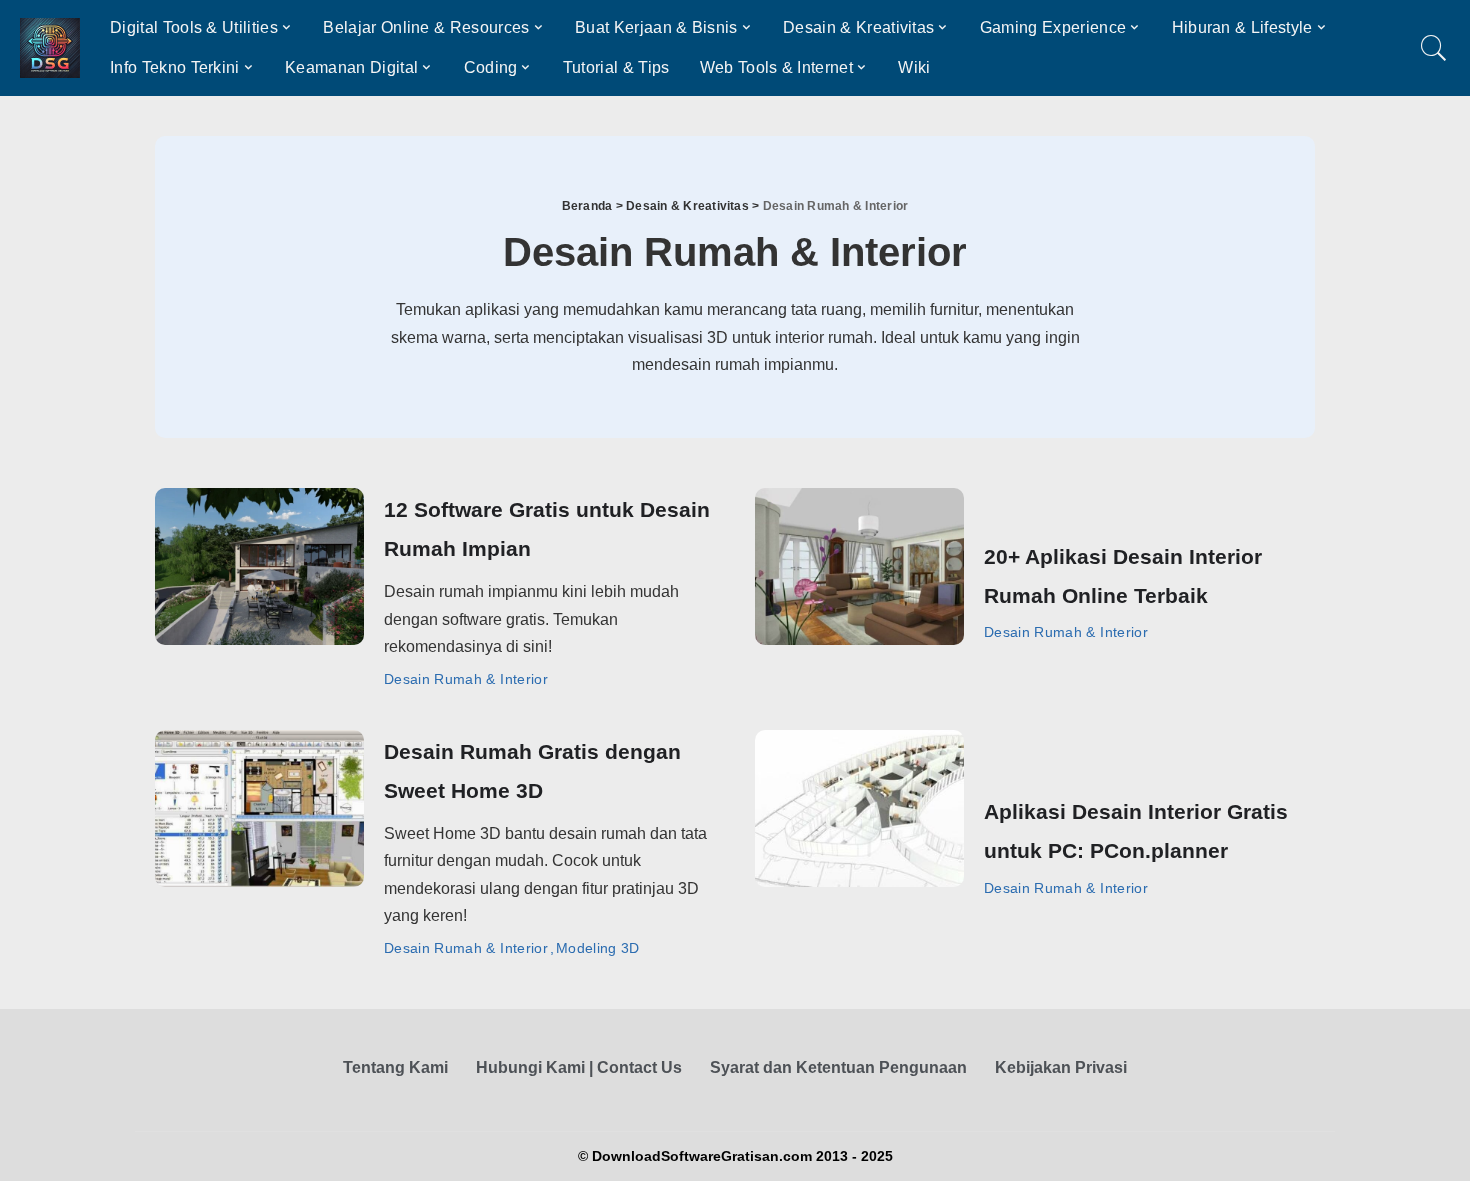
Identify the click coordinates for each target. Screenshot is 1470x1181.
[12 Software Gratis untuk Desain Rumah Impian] (259, 566)
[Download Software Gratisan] (50, 48)
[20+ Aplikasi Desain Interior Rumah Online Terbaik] (859, 566)
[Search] (1434, 48)
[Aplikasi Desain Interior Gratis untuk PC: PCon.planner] (859, 808)
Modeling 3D (598, 948)
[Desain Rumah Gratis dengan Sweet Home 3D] (259, 808)
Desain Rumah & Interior (466, 679)
